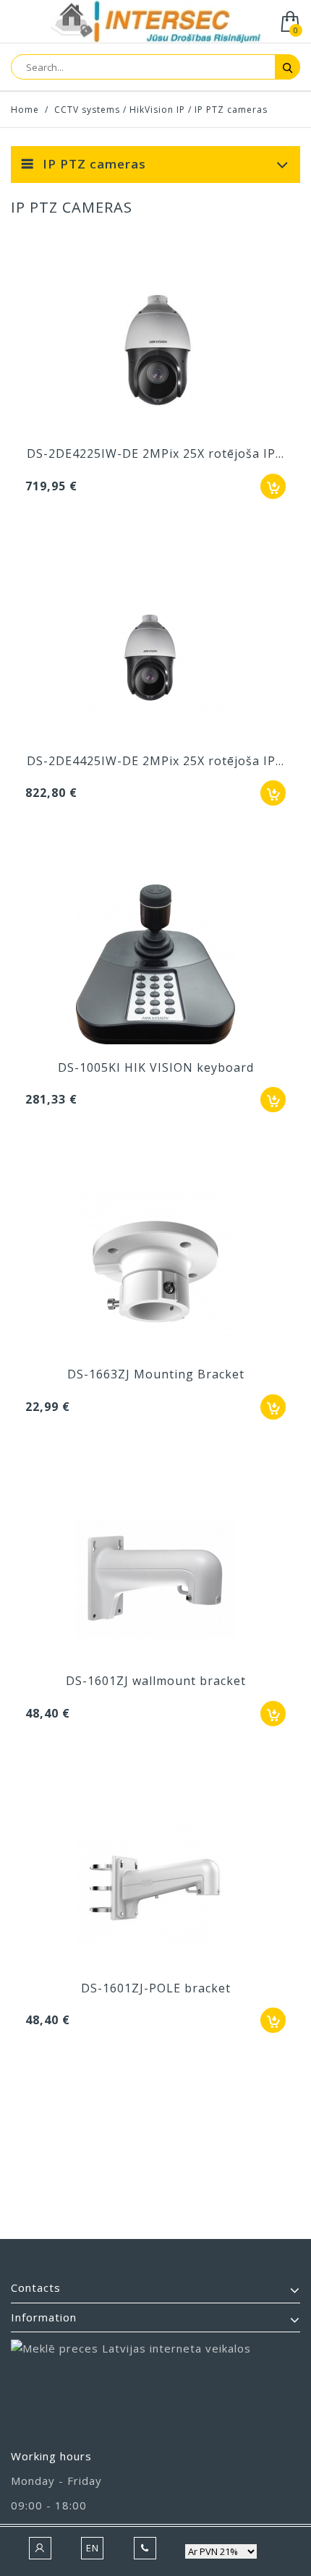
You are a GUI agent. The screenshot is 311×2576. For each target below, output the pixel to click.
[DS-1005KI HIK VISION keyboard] (155, 966)
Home (25, 110)
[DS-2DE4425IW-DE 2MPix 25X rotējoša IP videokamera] (155, 660)
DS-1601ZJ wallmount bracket (156, 1681)
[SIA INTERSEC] (155, 23)
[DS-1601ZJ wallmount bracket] (155, 1580)
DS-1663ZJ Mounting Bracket (156, 1374)
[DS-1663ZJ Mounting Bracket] (155, 1273)
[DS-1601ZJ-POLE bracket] (155, 1887)
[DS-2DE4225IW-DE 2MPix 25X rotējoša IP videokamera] (155, 352)
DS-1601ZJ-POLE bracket (156, 1988)
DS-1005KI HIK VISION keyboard (156, 1067)
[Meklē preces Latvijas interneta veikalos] (155, 2388)
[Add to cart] (273, 486)
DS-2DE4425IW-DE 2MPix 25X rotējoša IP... (155, 761)
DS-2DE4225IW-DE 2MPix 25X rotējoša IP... (155, 453)
